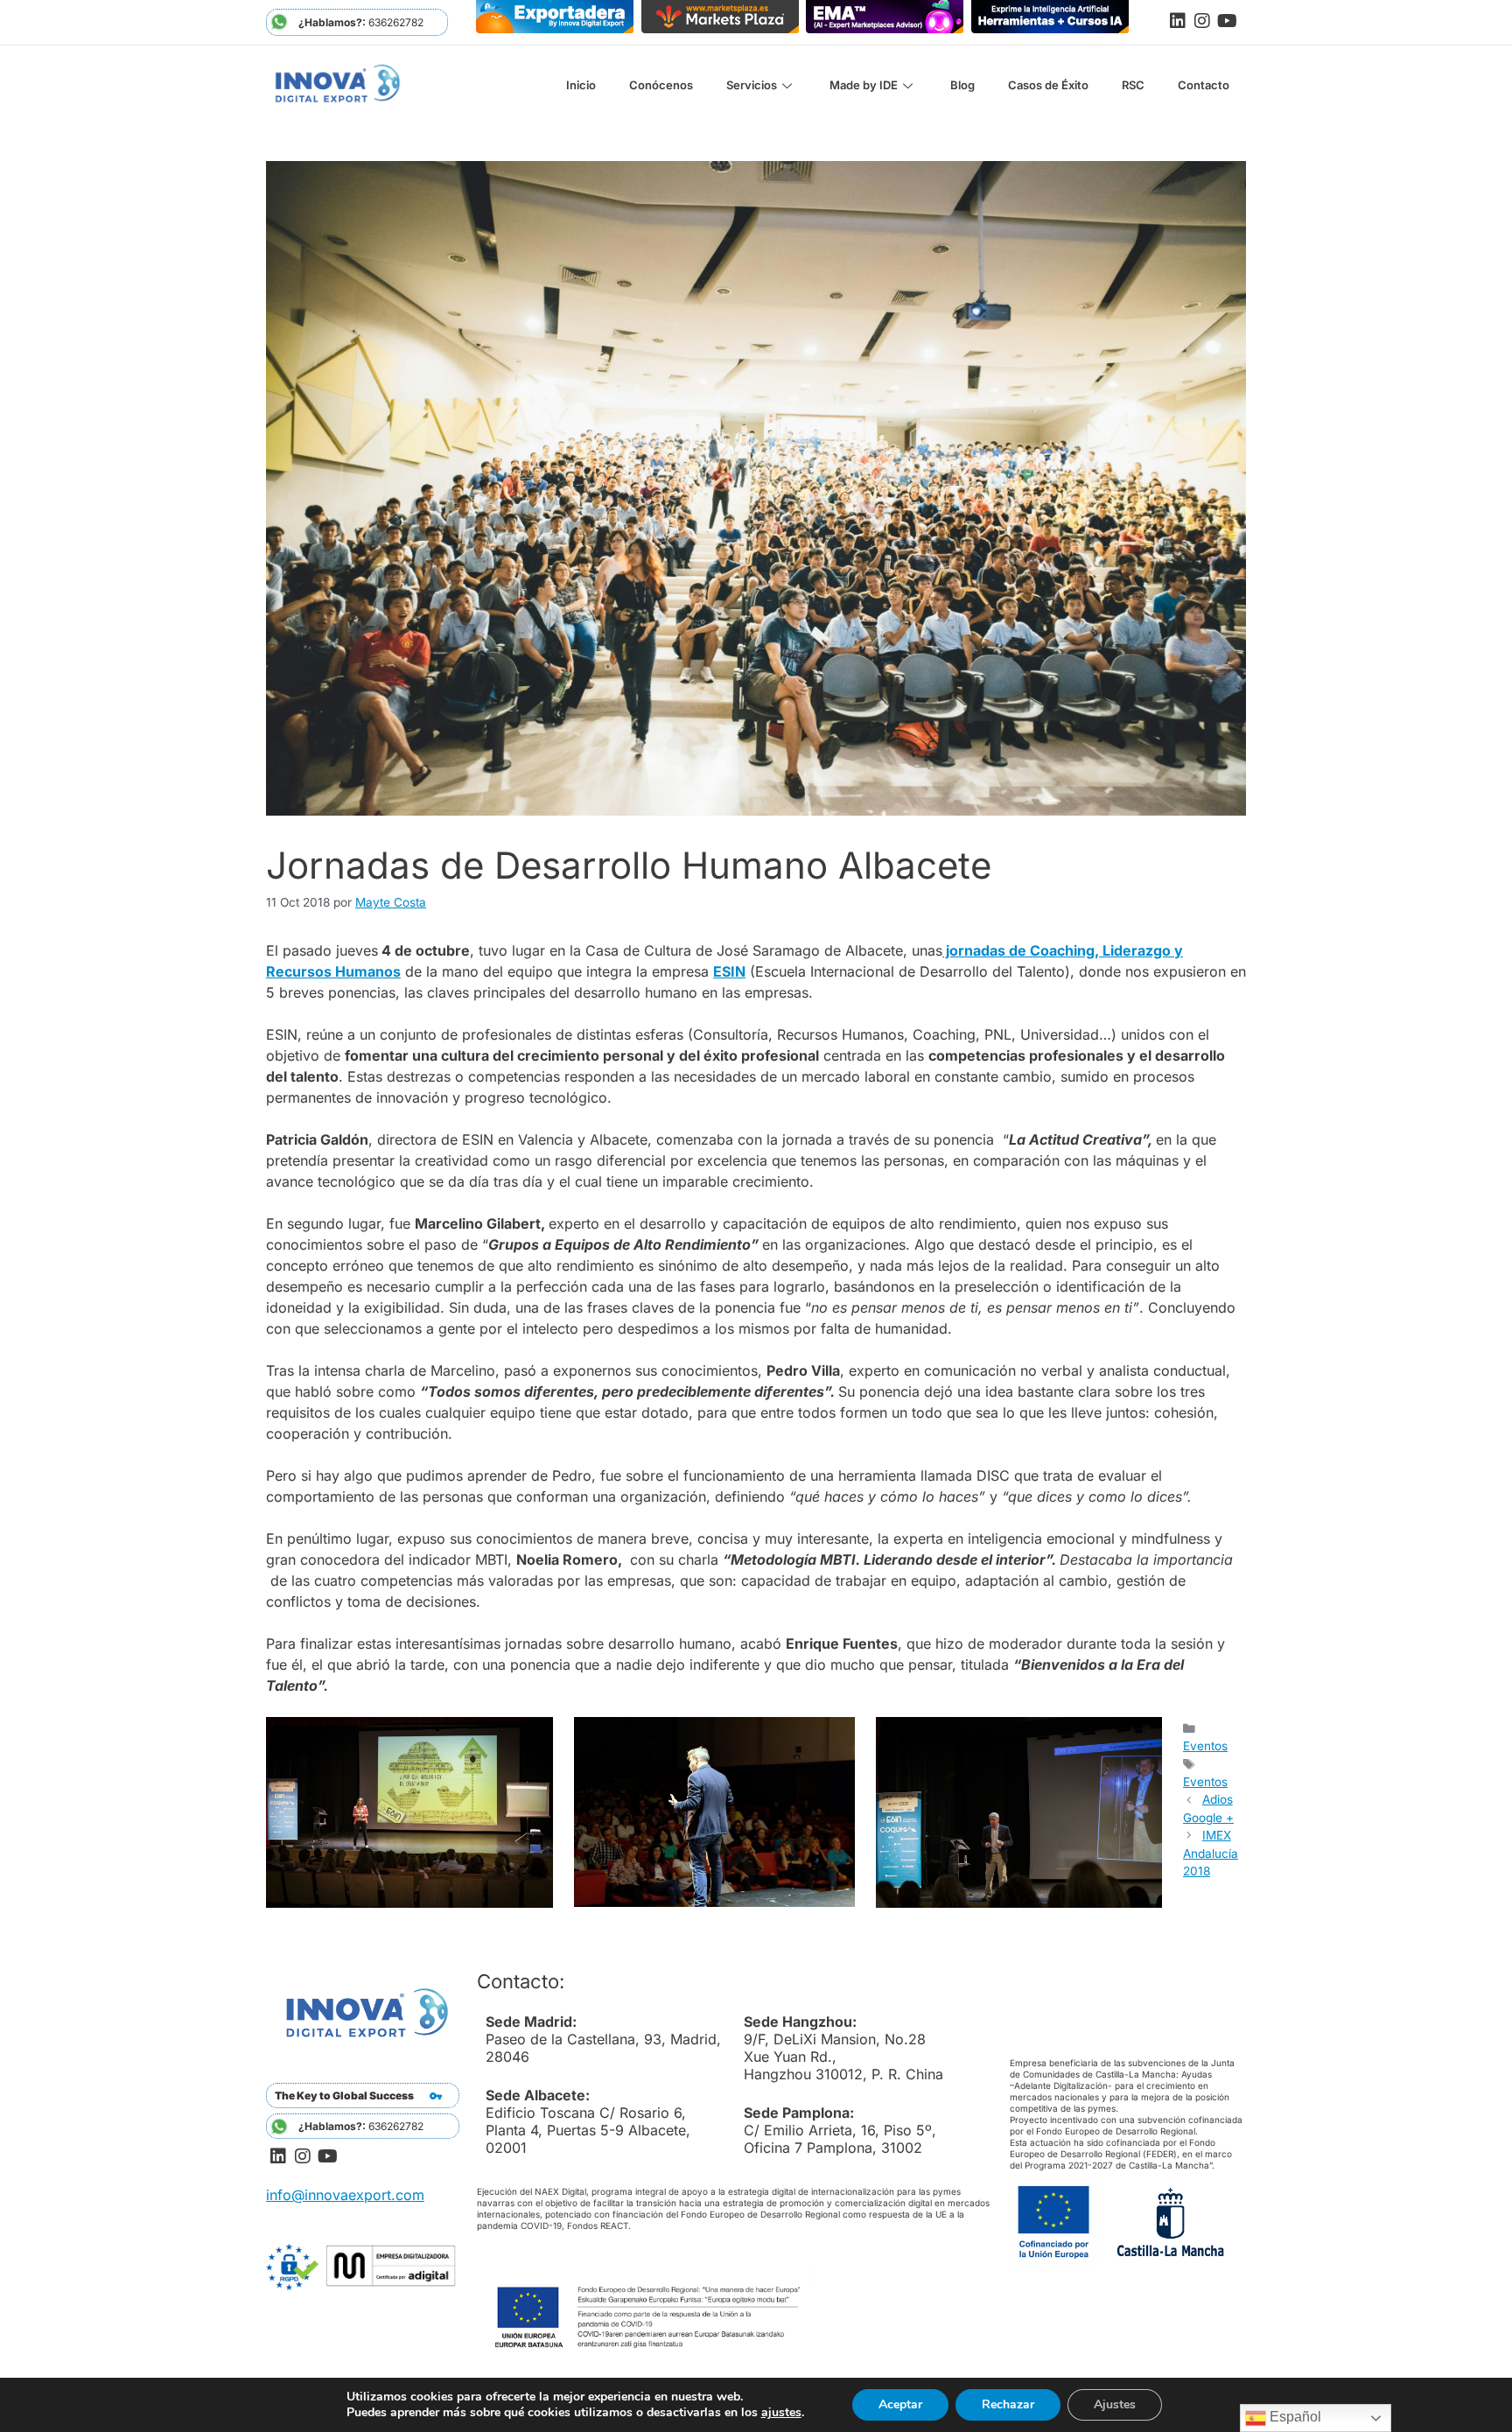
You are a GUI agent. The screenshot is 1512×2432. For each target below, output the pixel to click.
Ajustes (1115, 2404)
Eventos (1205, 1746)
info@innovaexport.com (345, 2195)
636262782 (361, 22)
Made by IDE (864, 85)
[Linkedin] (1178, 21)
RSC (1133, 85)
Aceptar (900, 2404)
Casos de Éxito (1048, 85)
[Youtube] (1227, 21)
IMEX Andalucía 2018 (1211, 1853)
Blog (962, 85)
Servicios (752, 85)
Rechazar (1008, 2404)
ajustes (781, 2413)
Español (1294, 2417)
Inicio (581, 85)
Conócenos (661, 85)
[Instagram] (1202, 21)
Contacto (1204, 85)
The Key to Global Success (344, 2096)
